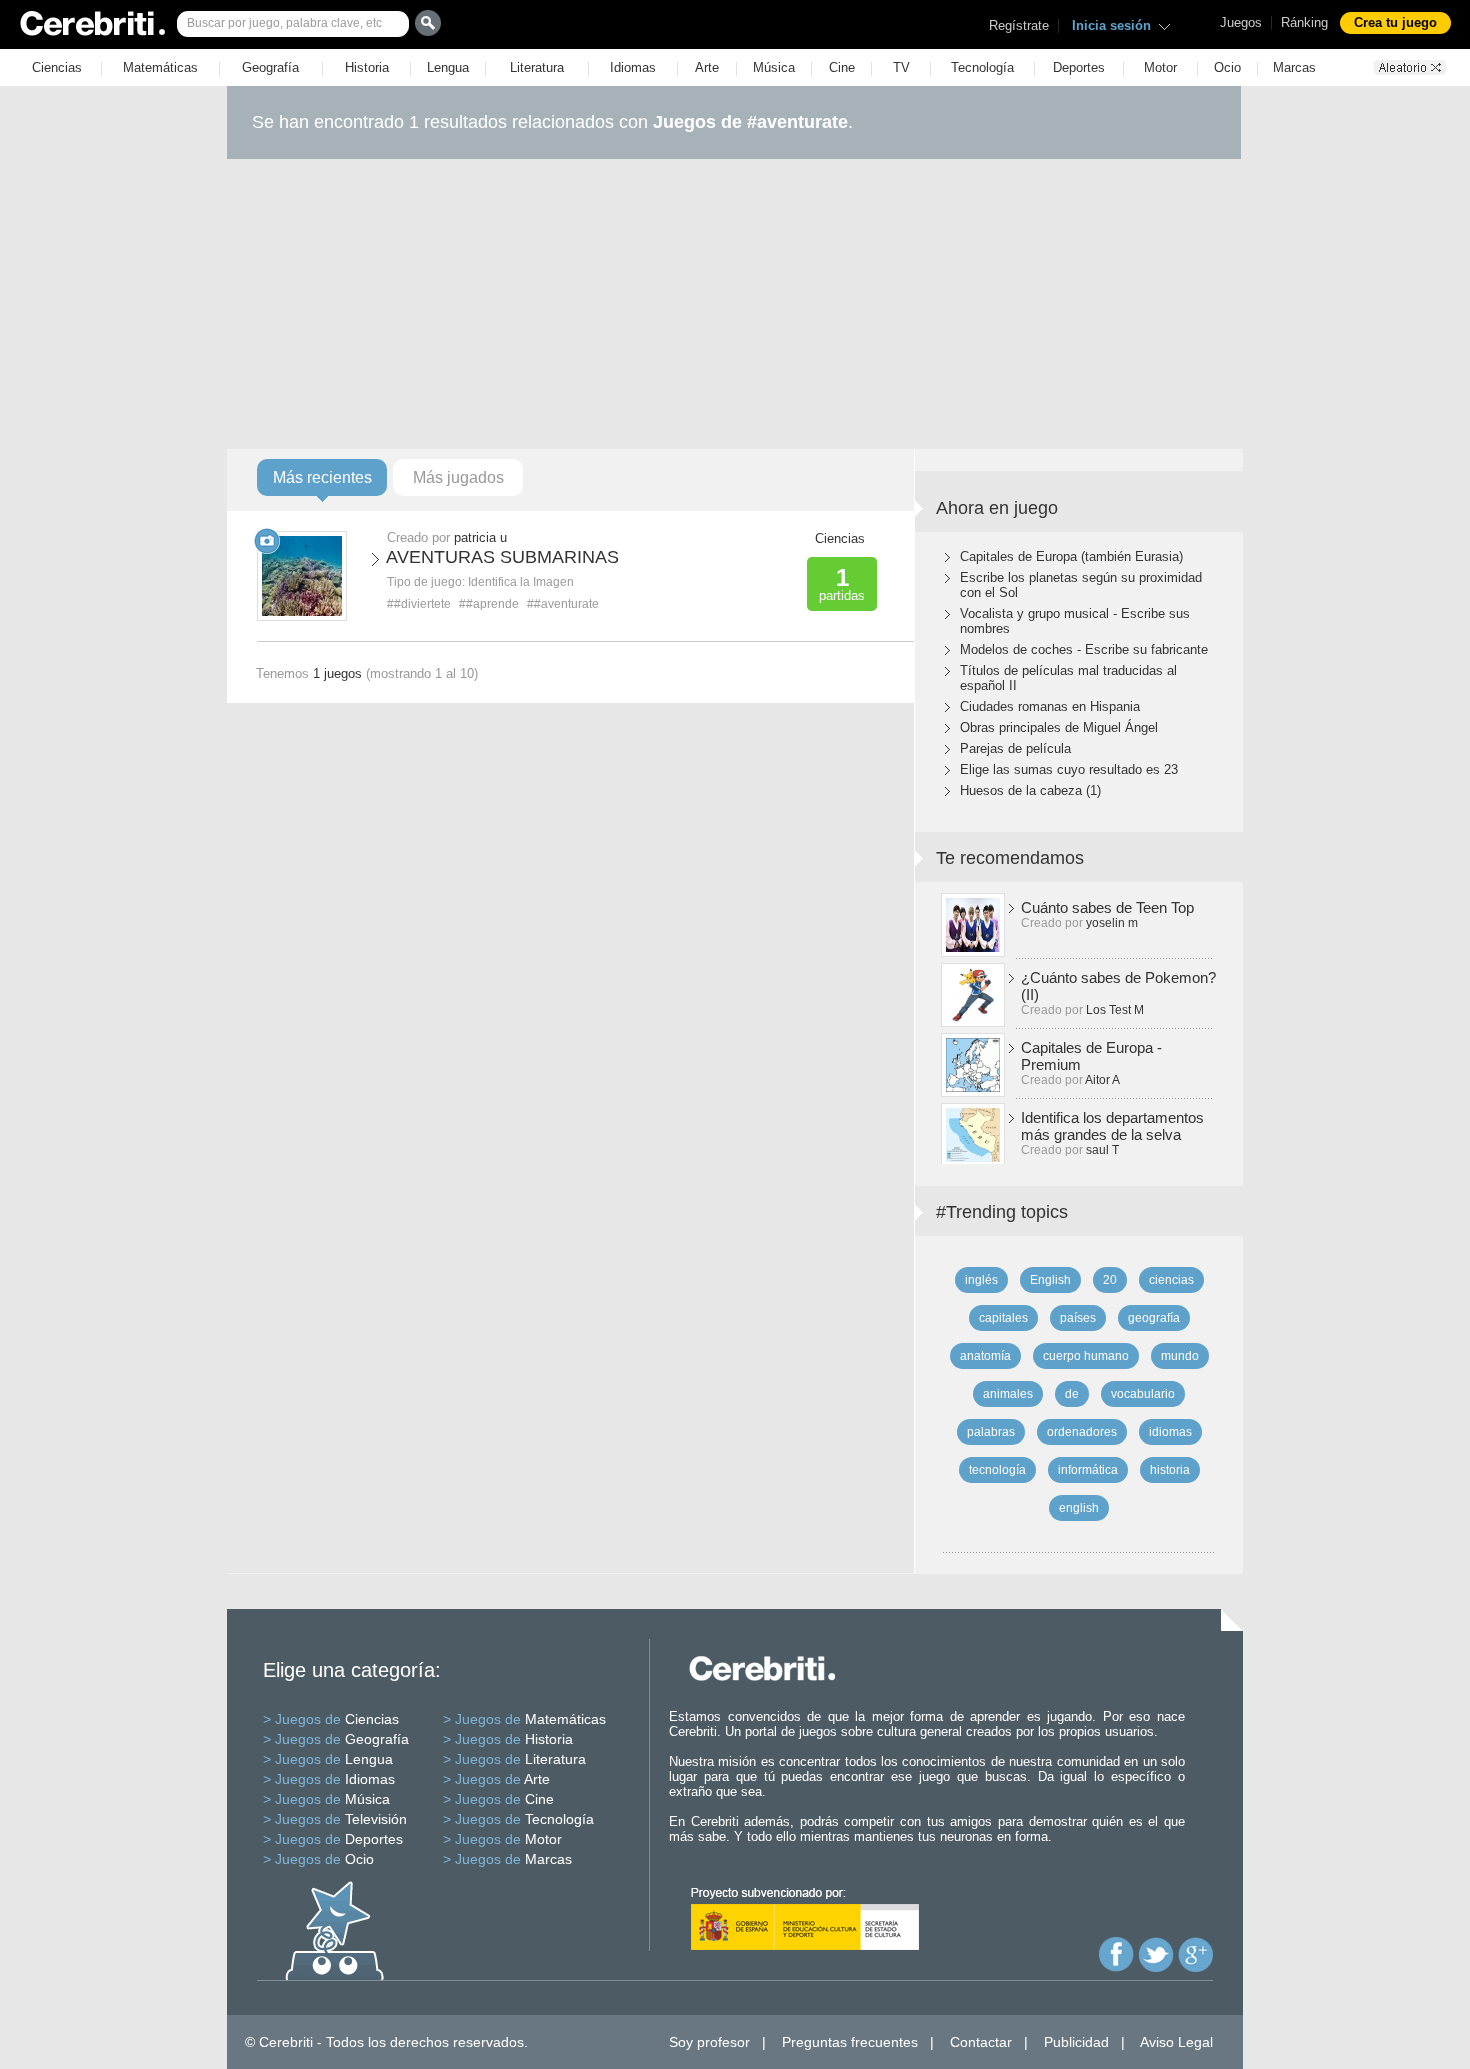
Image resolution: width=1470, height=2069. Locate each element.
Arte (707, 67)
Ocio (1227, 67)
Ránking (1304, 22)
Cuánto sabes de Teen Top (1107, 907)
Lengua (448, 67)
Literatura (537, 67)
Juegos (1241, 22)
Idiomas (633, 67)
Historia (367, 67)
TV (901, 67)
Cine (842, 67)
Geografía (270, 67)
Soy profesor (709, 2042)
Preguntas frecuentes (850, 2042)
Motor (1160, 67)
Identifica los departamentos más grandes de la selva (1112, 1126)
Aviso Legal (1176, 2042)
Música (774, 67)
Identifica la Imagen (521, 582)
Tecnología (982, 67)
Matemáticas (160, 67)
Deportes (1079, 67)
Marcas (1294, 67)
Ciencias (57, 67)
